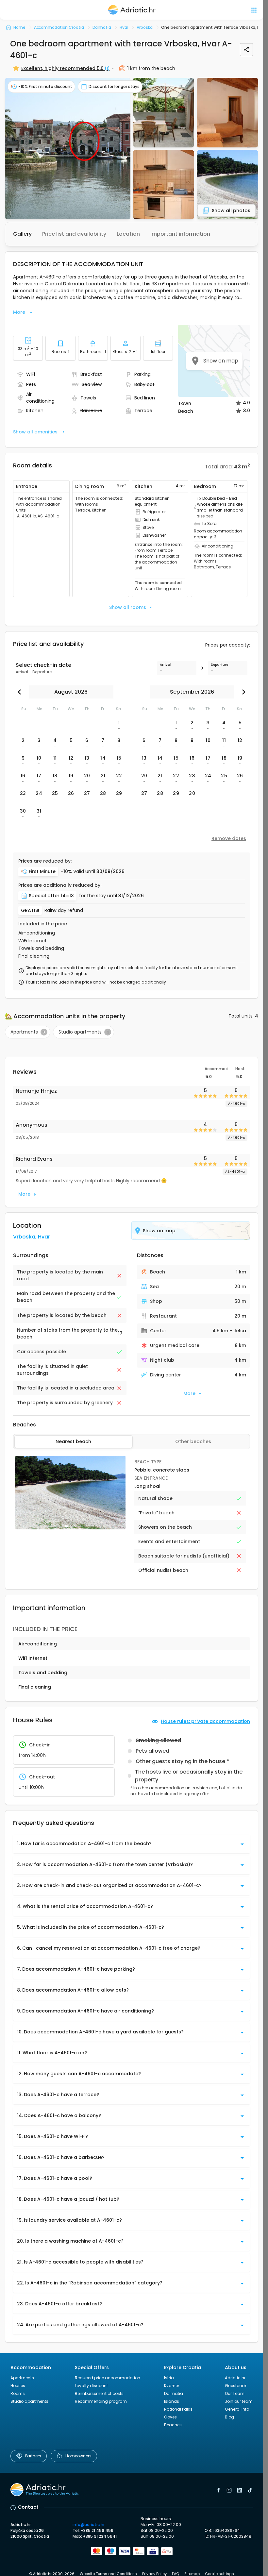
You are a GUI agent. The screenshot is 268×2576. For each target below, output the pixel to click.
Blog (229, 2417)
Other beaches (193, 1441)
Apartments (22, 2378)
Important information (180, 234)
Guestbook (236, 2386)
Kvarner (172, 2386)
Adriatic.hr (235, 2378)
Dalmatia (174, 2393)
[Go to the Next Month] (242, 692)
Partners (33, 2456)
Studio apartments (29, 2401)
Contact (28, 2507)
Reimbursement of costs (99, 2393)
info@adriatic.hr (89, 2525)
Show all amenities (35, 432)
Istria (169, 2378)
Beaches (173, 2425)
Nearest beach (73, 1441)
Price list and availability (74, 234)
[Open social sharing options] (246, 50)
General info (237, 2409)
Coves (170, 2417)
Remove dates (229, 838)
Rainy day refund (64, 910)
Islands (172, 2401)
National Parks (178, 2409)
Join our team (239, 2401)
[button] (68, 149)
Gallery (22, 234)
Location (128, 234)
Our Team (235, 2393)
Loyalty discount (91, 2386)
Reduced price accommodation (108, 2378)
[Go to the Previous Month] (21, 692)
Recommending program (101, 2401)
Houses (18, 2386)
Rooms (18, 2393)
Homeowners (78, 2456)
